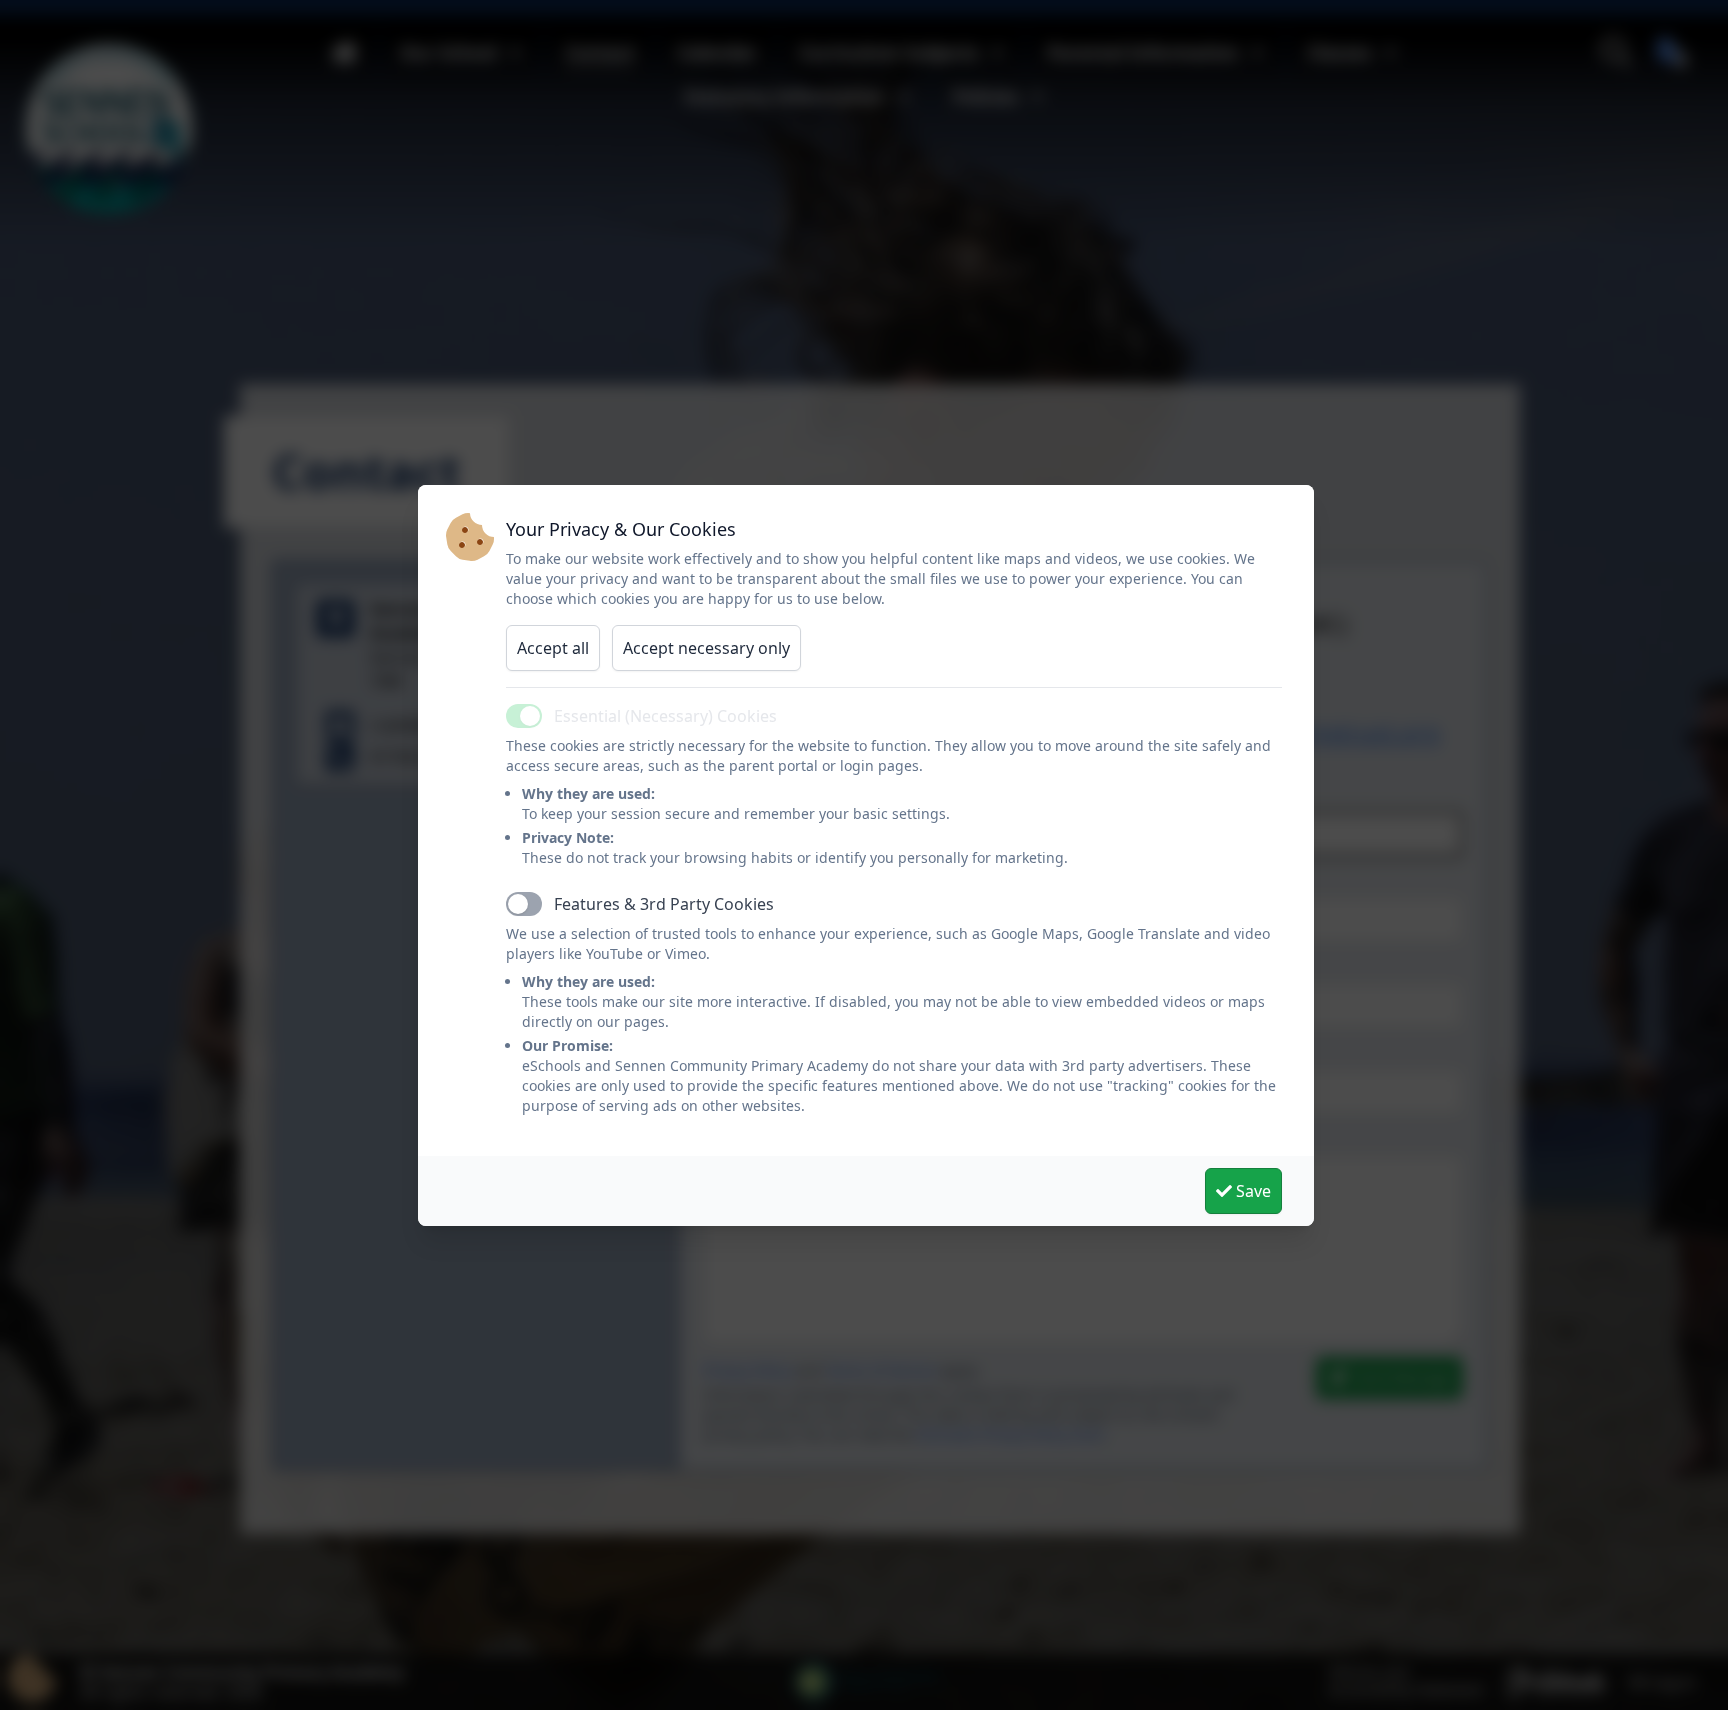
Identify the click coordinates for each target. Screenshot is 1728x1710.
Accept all (553, 648)
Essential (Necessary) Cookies (665, 716)
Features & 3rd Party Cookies (664, 904)
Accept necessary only (706, 648)
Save (1251, 1191)
